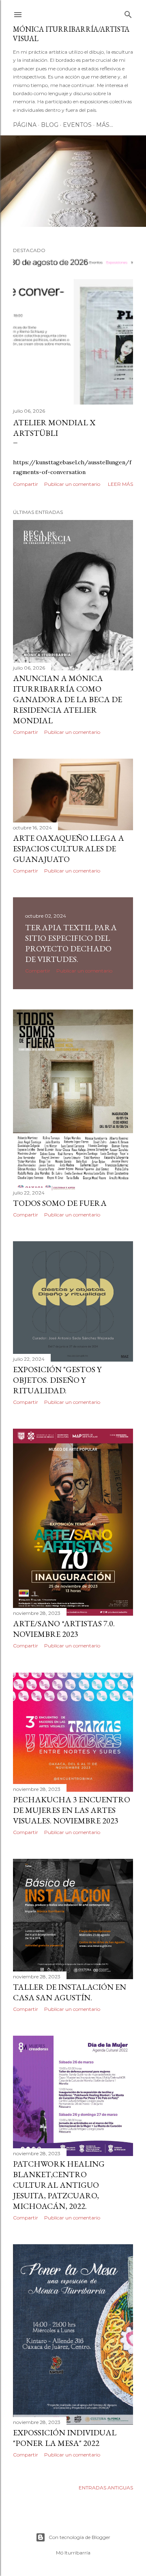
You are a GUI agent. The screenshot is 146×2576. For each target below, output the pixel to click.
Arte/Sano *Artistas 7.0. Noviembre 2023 (64, 1629)
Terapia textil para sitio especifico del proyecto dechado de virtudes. (71, 943)
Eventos (77, 125)
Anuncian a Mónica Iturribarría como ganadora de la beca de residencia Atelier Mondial (68, 699)
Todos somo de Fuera (60, 1203)
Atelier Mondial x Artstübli (54, 428)
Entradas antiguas (106, 2488)
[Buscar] (128, 13)
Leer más (120, 484)
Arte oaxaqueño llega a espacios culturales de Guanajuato (69, 849)
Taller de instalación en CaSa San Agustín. (70, 1992)
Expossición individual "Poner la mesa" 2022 (65, 2438)
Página (25, 125)
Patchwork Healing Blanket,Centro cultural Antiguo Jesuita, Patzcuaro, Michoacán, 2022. (59, 2185)
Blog (50, 125)
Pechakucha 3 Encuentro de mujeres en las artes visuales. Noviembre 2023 (72, 1810)
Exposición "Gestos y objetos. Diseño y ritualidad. (57, 1380)
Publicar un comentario (72, 484)
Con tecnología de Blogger (79, 2537)
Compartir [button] (26, 484)
